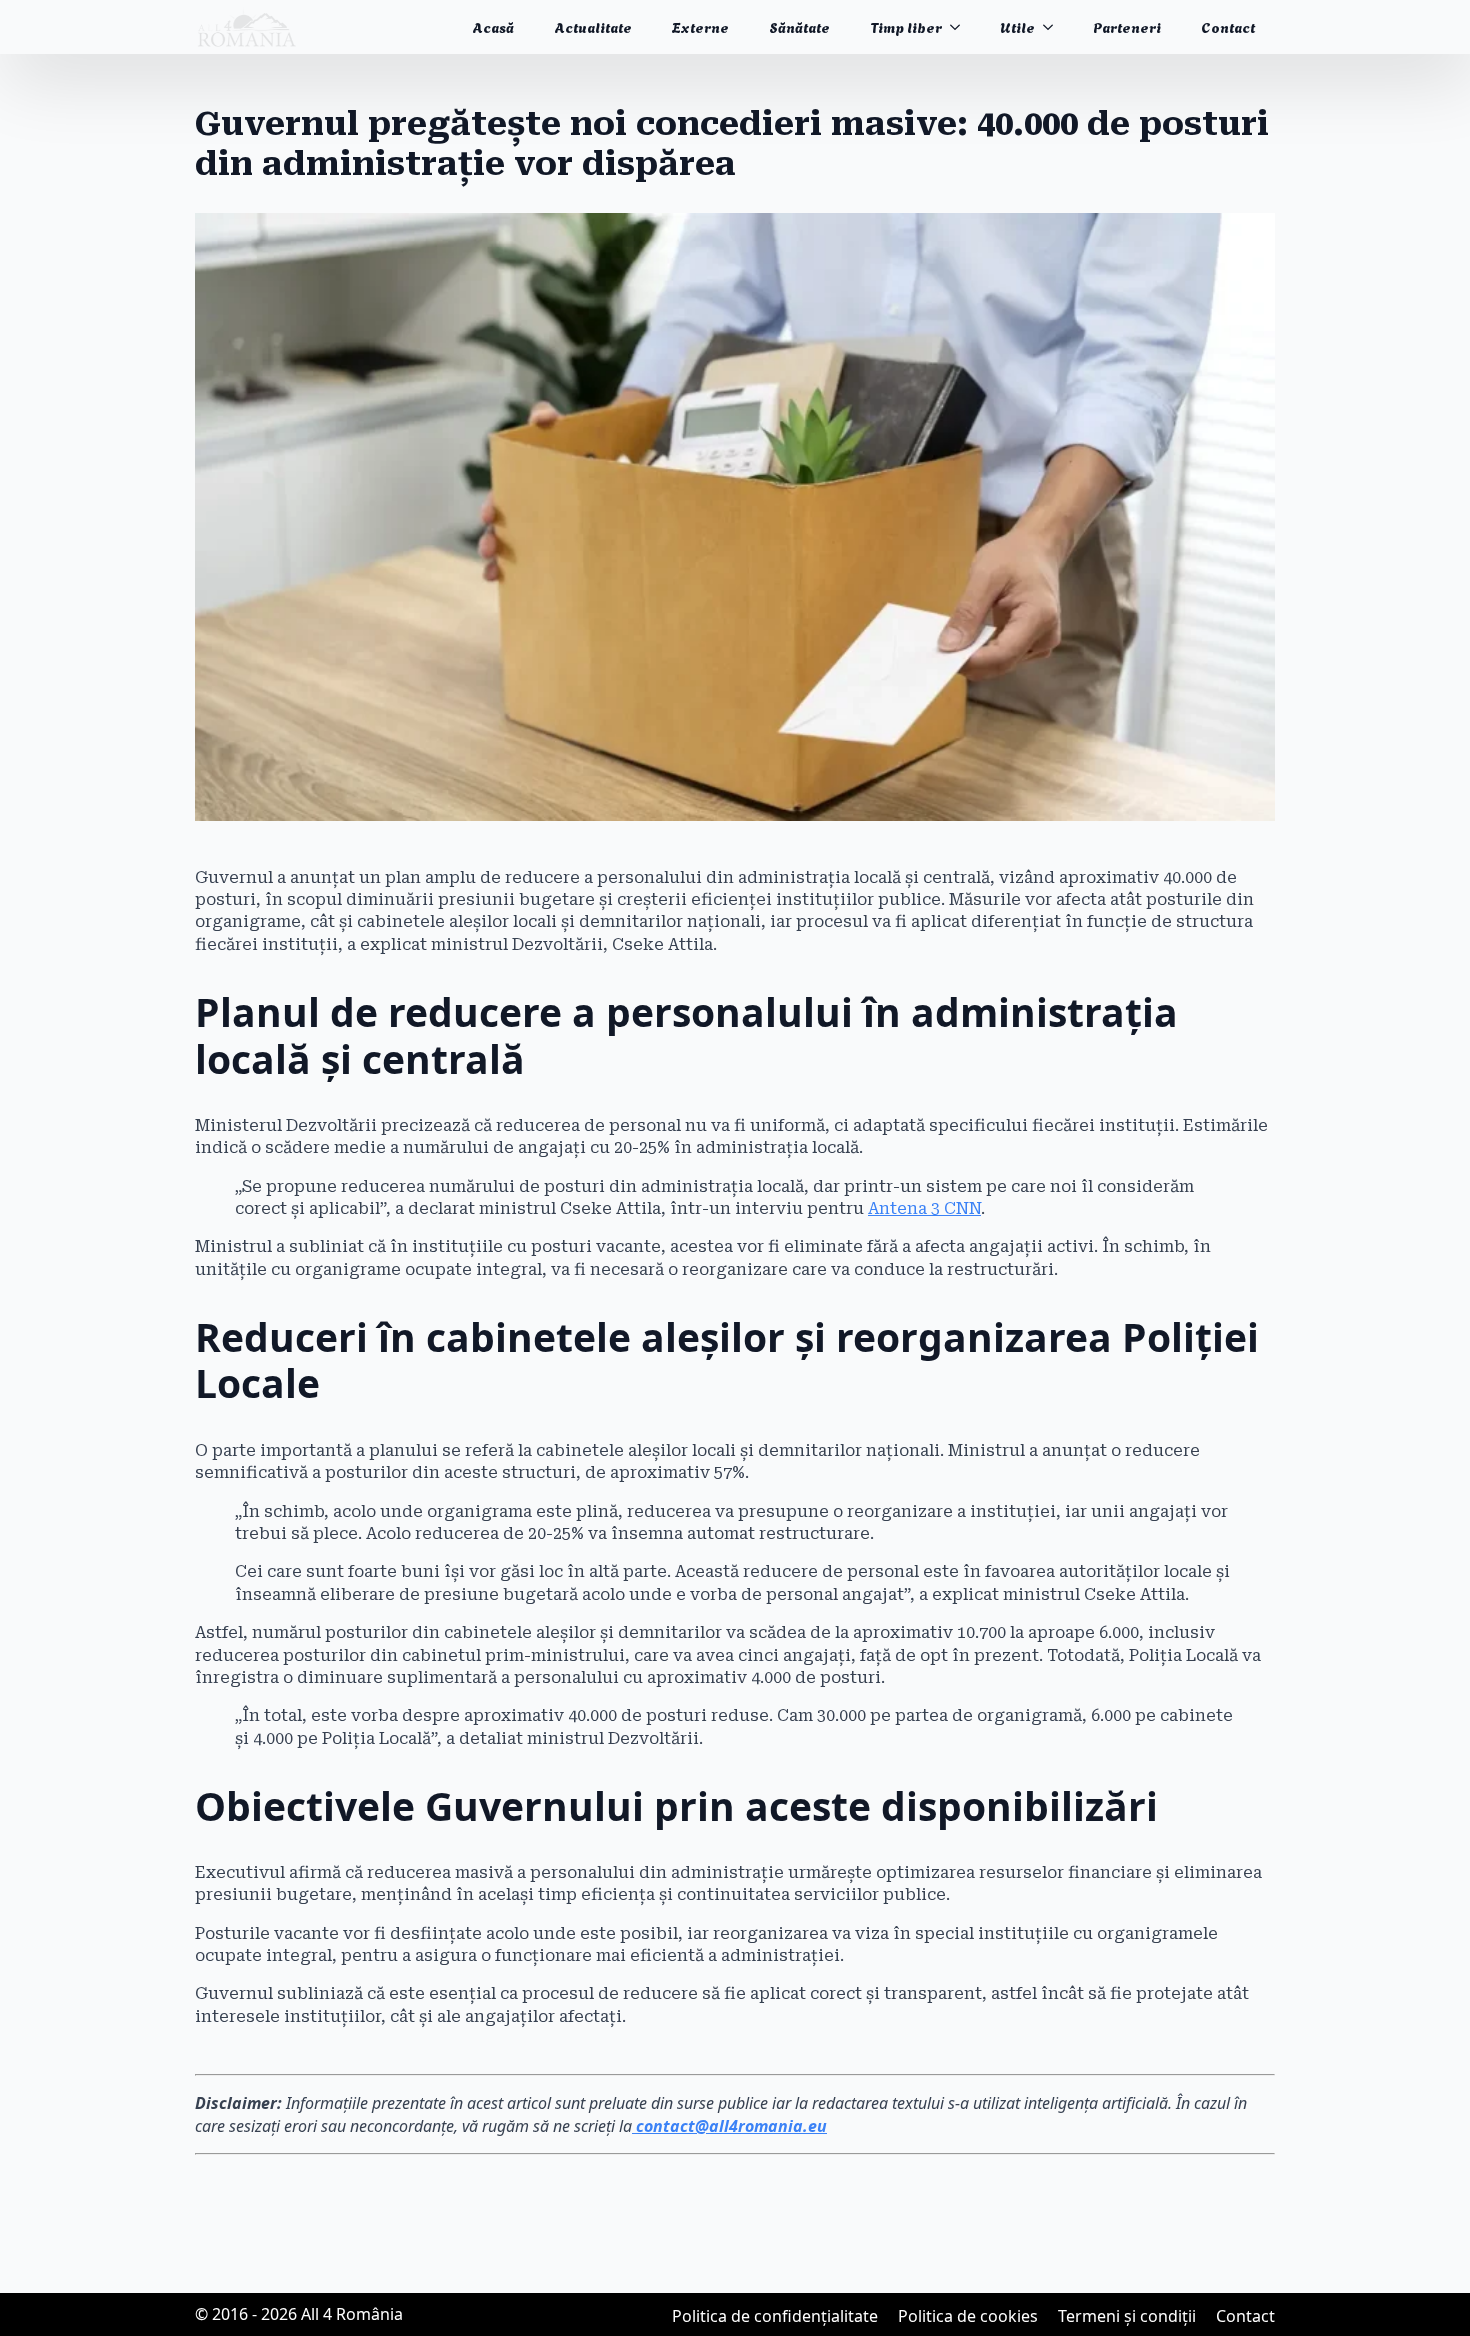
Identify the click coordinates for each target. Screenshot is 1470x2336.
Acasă (493, 26)
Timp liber (906, 26)
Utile (1017, 26)
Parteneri (1127, 26)
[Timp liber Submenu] (961, 27)
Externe (700, 26)
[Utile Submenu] (1054, 27)
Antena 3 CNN (924, 1208)
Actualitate (593, 26)
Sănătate (799, 26)
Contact (1228, 26)
